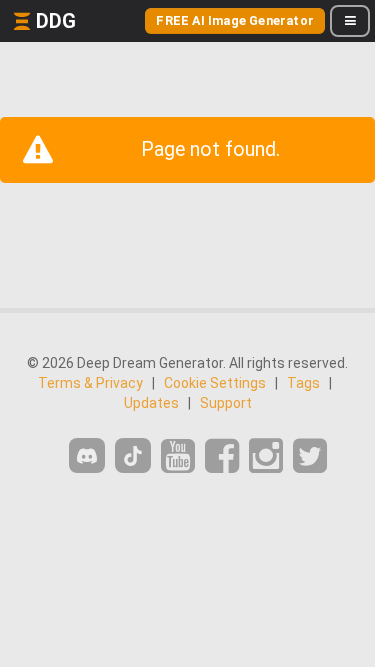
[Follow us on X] (310, 456)
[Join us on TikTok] (133, 455)
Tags (303, 383)
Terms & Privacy (90, 383)
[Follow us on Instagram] (266, 456)
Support (226, 403)
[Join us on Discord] (87, 455)
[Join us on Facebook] (222, 456)
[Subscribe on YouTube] (178, 456)
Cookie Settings (215, 383)
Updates (151, 403)
